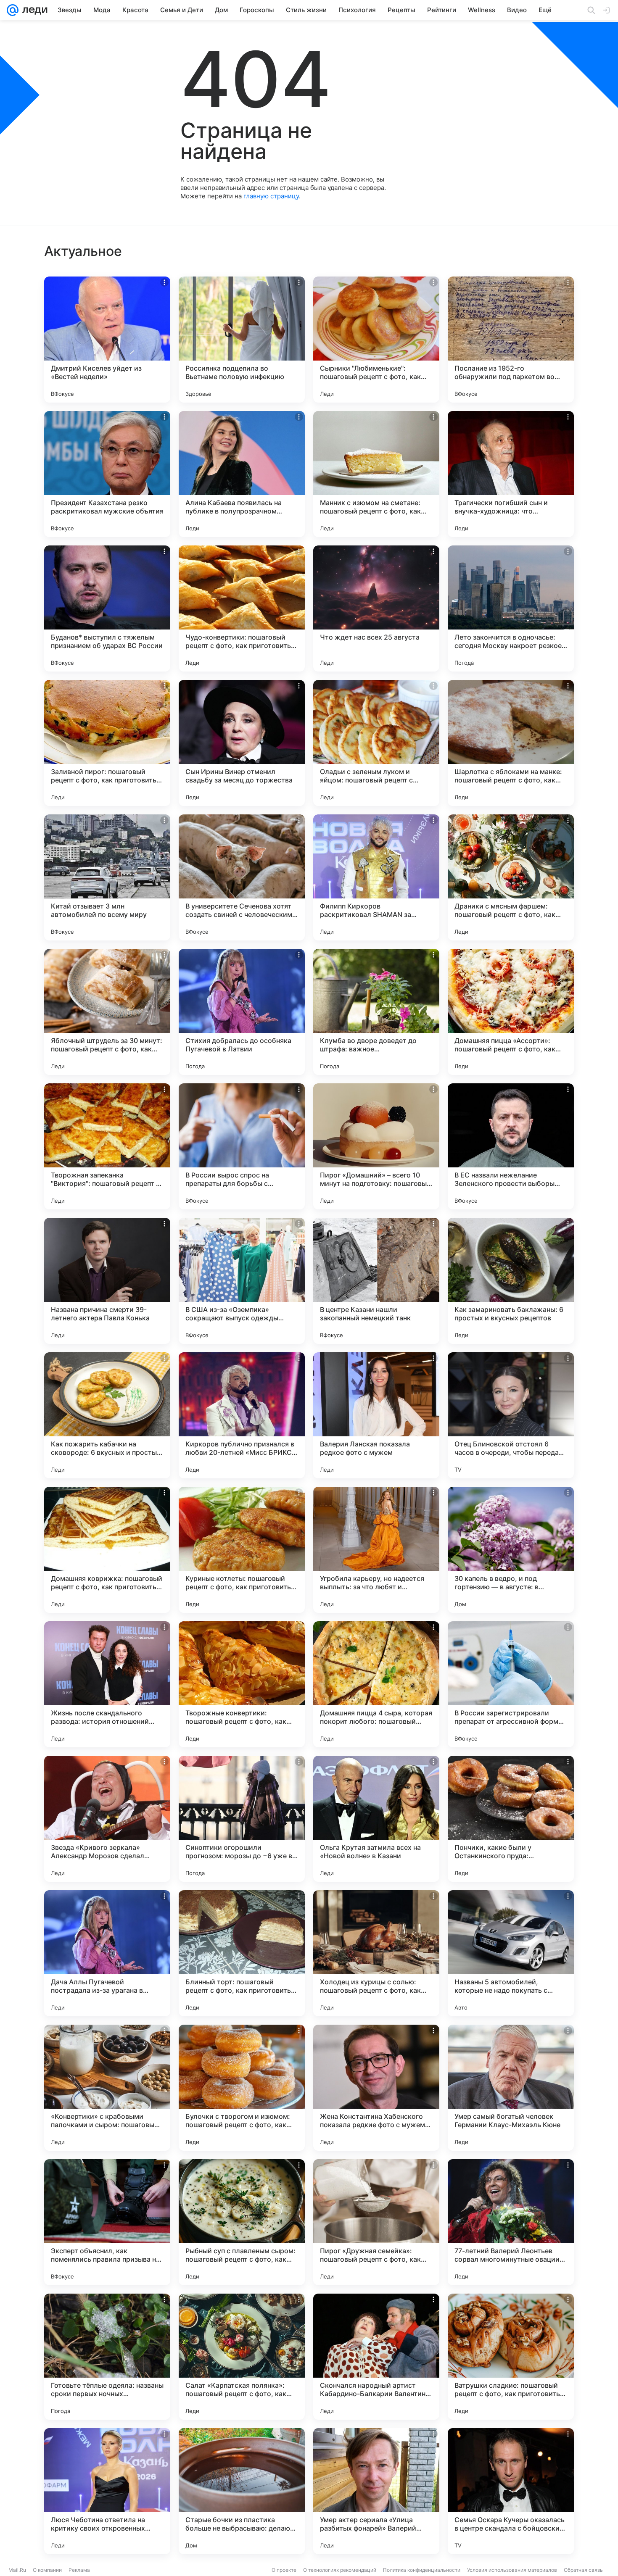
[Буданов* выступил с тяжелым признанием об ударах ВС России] (107, 608)
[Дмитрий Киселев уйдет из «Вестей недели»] (107, 340)
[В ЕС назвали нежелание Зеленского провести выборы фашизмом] (511, 1146)
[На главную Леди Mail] (33, 10)
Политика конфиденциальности (422, 2570)
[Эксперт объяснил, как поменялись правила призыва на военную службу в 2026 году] (107, 2222)
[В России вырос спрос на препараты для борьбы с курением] (242, 1146)
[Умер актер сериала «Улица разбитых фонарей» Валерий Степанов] (376, 2491)
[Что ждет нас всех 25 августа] (376, 608)
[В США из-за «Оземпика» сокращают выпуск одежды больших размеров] (242, 1281)
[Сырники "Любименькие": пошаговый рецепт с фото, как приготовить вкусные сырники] (376, 340)
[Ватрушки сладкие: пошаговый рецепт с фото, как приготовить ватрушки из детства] (511, 2357)
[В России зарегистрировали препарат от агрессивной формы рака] (511, 1684)
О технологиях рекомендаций (340, 2570)
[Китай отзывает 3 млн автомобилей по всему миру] (107, 877)
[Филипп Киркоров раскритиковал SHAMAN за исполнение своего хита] (376, 877)
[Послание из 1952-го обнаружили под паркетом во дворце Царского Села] (511, 340)
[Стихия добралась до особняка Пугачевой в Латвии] (242, 1012)
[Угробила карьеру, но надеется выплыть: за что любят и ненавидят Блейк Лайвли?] (376, 1550)
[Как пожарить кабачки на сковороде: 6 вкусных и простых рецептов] (107, 1415)
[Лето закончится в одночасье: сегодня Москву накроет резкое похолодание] (511, 608)
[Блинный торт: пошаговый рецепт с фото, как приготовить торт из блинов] (242, 1953)
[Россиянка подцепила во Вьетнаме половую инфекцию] (242, 340)
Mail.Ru (17, 2570)
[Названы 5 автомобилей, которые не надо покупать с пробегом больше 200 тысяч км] (511, 1953)
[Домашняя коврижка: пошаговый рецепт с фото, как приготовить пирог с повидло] (107, 1550)
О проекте (284, 2570)
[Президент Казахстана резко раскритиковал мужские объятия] (107, 474)
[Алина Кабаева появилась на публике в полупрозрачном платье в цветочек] (242, 474)
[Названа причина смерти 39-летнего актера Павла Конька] (107, 1281)
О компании (47, 2570)
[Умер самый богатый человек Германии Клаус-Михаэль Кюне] (511, 2088)
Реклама (79, 2570)
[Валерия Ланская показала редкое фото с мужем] (376, 1415)
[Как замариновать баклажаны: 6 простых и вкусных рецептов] (511, 1281)
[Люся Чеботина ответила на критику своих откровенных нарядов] (107, 2491)
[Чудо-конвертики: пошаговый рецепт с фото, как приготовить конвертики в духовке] (242, 608)
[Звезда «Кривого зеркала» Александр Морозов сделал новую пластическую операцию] (107, 1819)
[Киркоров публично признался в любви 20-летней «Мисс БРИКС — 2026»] (242, 1415)
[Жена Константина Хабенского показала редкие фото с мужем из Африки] (376, 2088)
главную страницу (271, 196)
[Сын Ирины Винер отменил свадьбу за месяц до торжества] (242, 743)
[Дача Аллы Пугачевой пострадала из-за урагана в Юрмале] (107, 1953)
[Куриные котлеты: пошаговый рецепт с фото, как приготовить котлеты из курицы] (242, 1550)
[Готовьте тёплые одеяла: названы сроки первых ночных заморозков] (107, 2357)
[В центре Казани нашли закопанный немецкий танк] (376, 1281)
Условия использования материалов (512, 2570)
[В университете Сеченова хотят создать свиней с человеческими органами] (242, 877)
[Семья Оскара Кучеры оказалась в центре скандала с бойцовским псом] (511, 2491)
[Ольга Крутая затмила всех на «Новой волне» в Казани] (376, 1819)
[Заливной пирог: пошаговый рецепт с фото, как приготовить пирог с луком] (107, 743)
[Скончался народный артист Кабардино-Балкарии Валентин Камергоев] (376, 2357)
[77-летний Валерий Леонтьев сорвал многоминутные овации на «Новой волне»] (511, 2222)
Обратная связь (583, 2570)
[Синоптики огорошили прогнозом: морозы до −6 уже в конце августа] (242, 1819)
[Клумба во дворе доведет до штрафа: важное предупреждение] (376, 1012)
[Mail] (13, 10)
